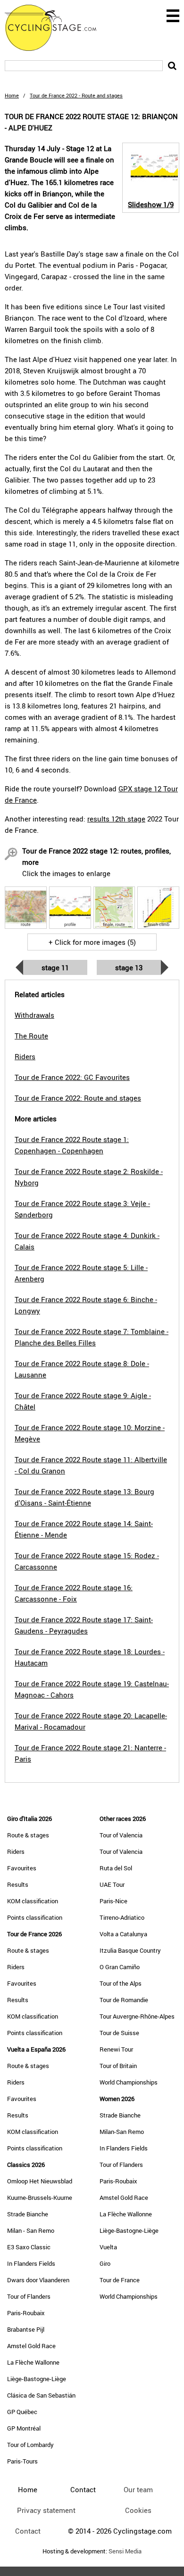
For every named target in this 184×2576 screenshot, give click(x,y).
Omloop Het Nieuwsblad (40, 2181)
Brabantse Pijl (26, 2329)
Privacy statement (46, 2510)
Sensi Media (125, 2551)
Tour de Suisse (119, 2033)
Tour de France (120, 2280)
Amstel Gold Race (31, 2346)
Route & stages (28, 1835)
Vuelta (108, 2247)
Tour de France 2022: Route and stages (78, 1098)
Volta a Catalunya (123, 1934)
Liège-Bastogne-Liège (37, 2379)
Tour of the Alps (121, 1983)
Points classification (35, 1917)
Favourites (22, 1868)
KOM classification (33, 1901)
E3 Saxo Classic (29, 2247)
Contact (28, 2531)
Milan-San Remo (122, 2132)
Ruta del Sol (116, 1868)
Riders (16, 1851)
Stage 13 (129, 967)
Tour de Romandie (124, 2000)
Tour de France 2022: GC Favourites (72, 1077)
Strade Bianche (28, 2214)
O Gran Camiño (120, 1967)
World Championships (129, 2082)
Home (12, 95)
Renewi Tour (116, 2049)
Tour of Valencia (121, 1835)
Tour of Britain (118, 2066)
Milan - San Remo (31, 2230)
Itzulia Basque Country (130, 1950)
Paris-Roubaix (26, 2313)
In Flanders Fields (31, 2263)
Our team (138, 2489)
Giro (105, 2263)
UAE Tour (112, 1884)
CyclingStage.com (57, 28)
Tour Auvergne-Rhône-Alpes (137, 2016)
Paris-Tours (22, 2461)
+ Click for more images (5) (92, 942)
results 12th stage (116, 819)
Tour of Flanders (29, 2296)
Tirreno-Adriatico (122, 1917)
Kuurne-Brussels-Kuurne (40, 2198)
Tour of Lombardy (30, 2445)
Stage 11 (55, 967)
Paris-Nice (113, 1901)
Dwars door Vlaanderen (38, 2280)
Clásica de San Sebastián (41, 2395)
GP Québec (22, 2412)
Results (18, 1884)
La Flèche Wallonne (33, 2362)
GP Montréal (24, 2428)
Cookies (138, 2510)
